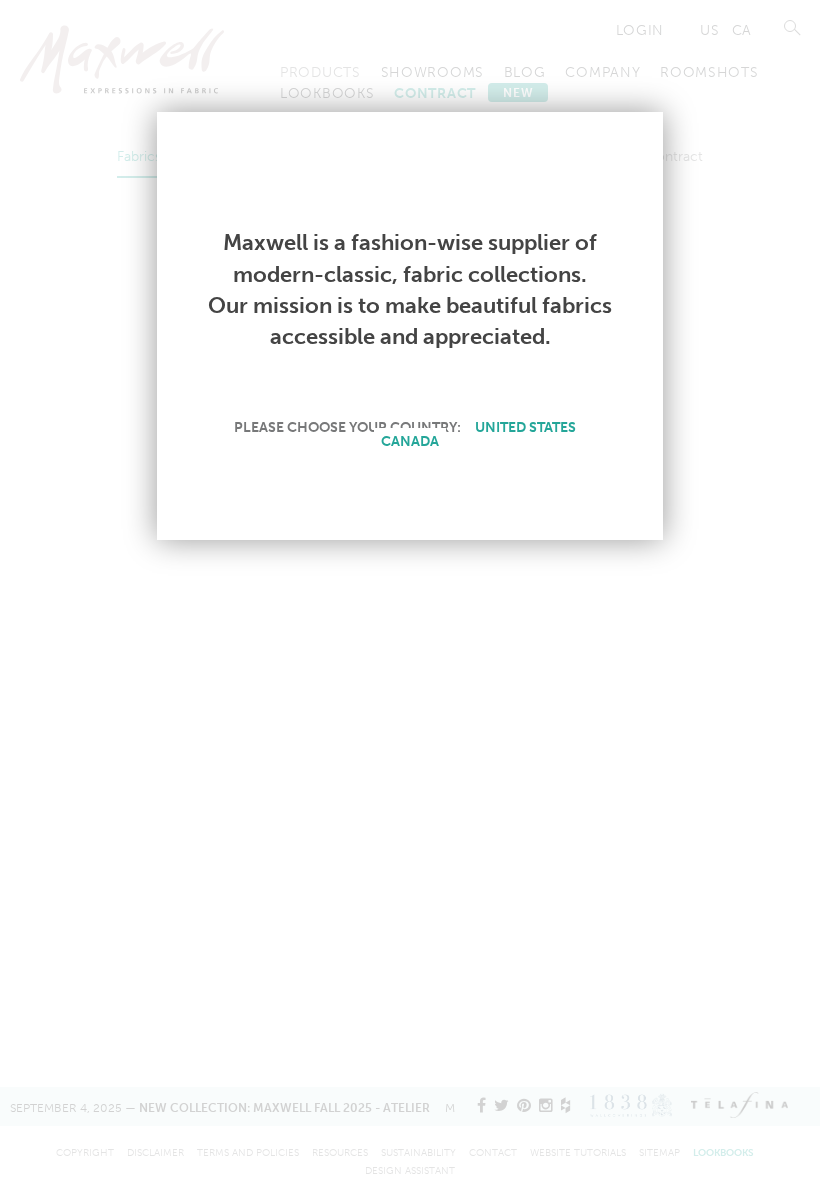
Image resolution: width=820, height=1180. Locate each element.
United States (525, 427)
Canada (410, 441)
